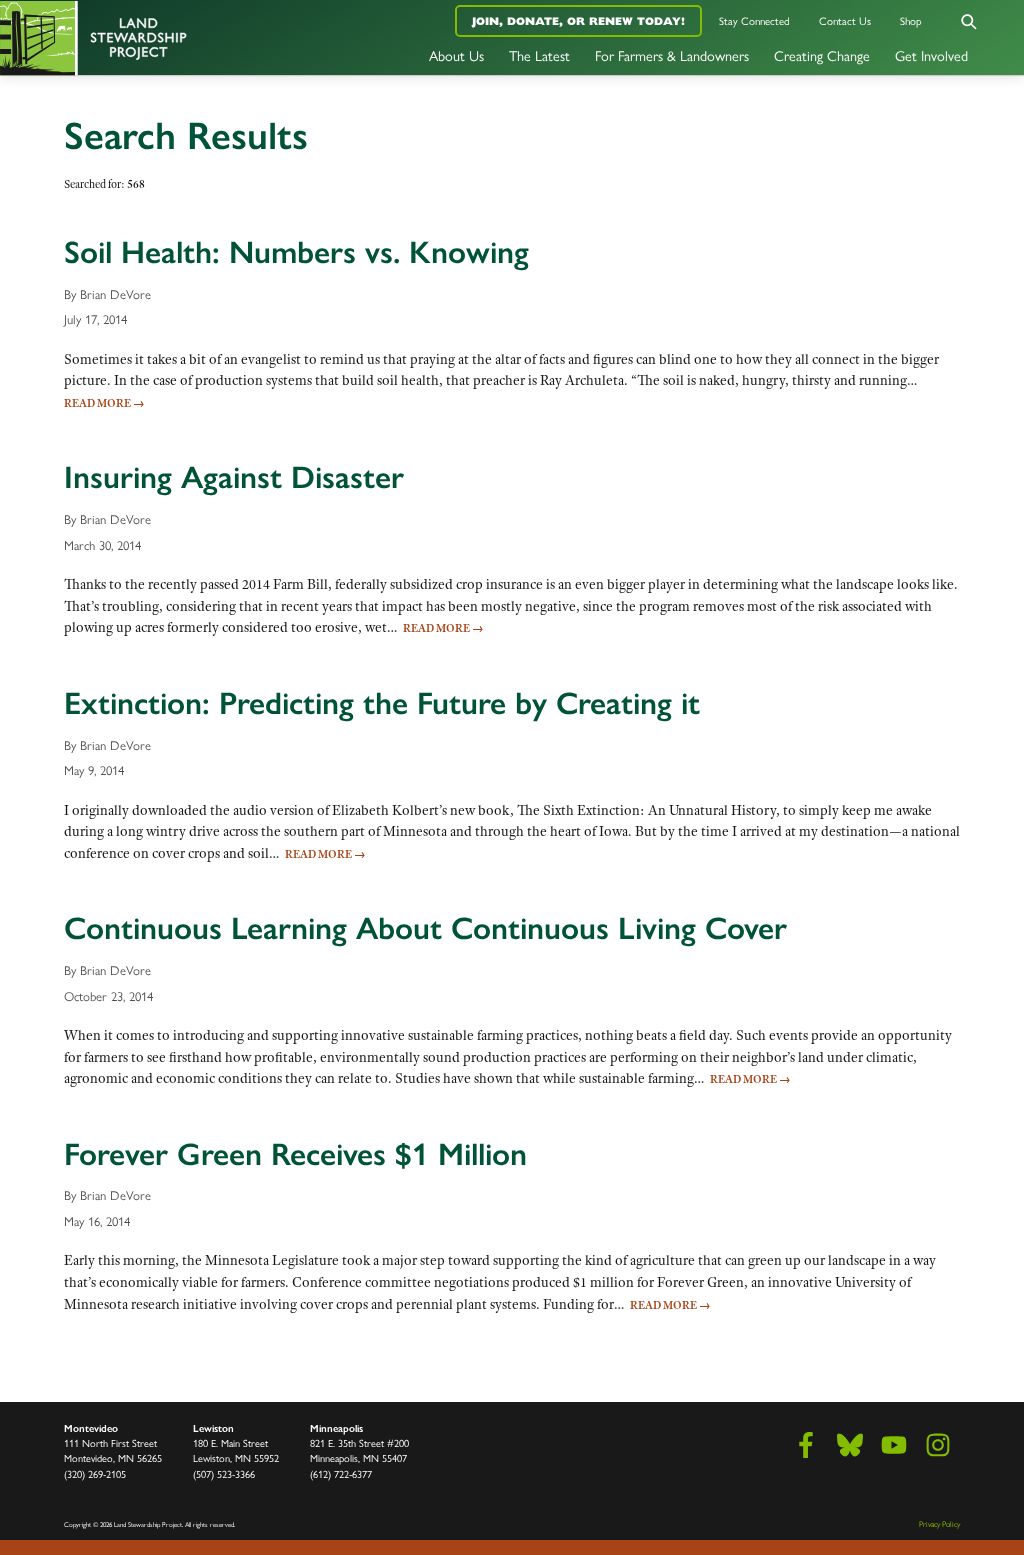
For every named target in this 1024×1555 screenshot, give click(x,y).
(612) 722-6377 (341, 1474)
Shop (911, 21)
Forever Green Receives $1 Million (295, 1154)
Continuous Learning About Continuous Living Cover (425, 928)
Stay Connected (754, 21)
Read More (104, 403)
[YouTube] (894, 1445)
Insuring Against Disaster (234, 477)
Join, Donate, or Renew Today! (578, 21)
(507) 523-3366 (224, 1474)
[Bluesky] (850, 1445)
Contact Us (845, 21)
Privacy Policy (939, 1524)
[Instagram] (938, 1445)
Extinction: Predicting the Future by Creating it (382, 703)
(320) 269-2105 (95, 1474)
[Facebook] (806, 1445)
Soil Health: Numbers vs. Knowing (296, 252)
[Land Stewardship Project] (170, 37)
